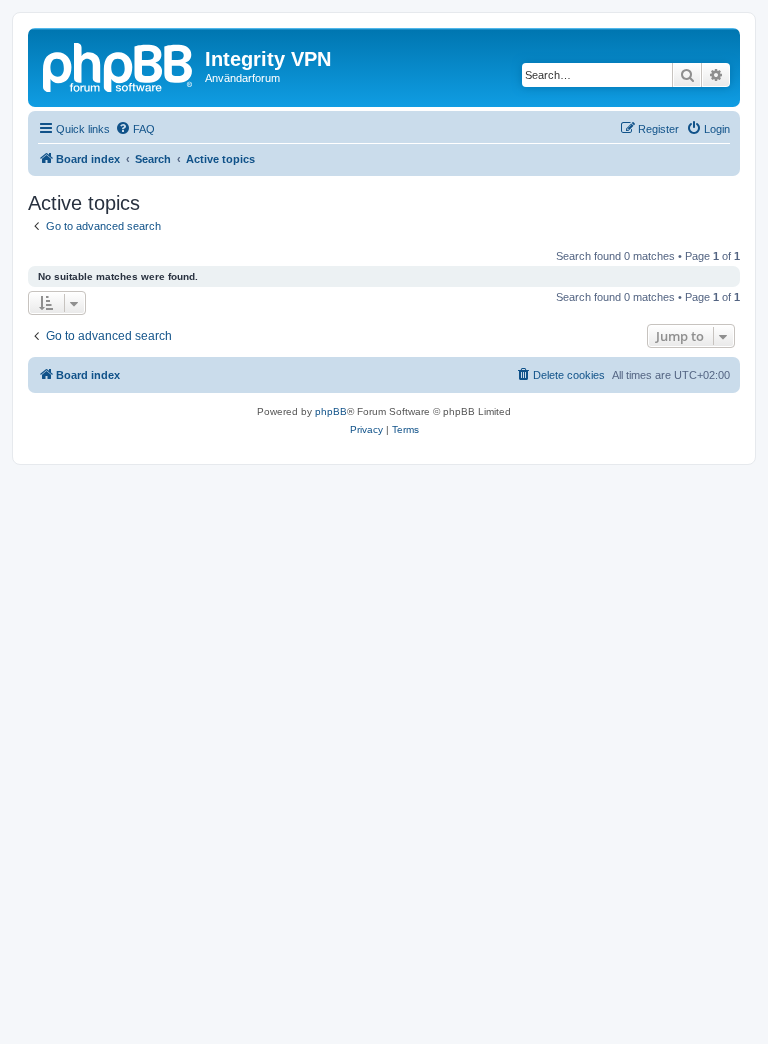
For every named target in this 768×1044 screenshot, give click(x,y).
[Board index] (119, 65)
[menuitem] (135, 129)
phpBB (331, 411)
